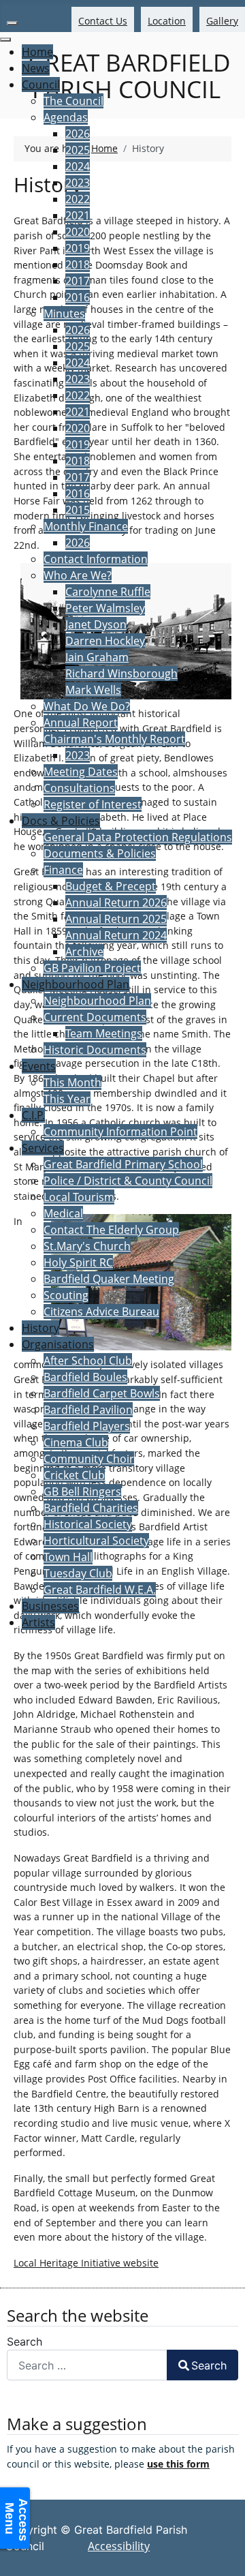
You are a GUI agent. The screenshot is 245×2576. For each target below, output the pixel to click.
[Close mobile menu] (5, 40)
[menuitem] (37, 52)
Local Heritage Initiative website (86, 2263)
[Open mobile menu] (12, 23)
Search (24, 2342)
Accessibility (119, 2546)
